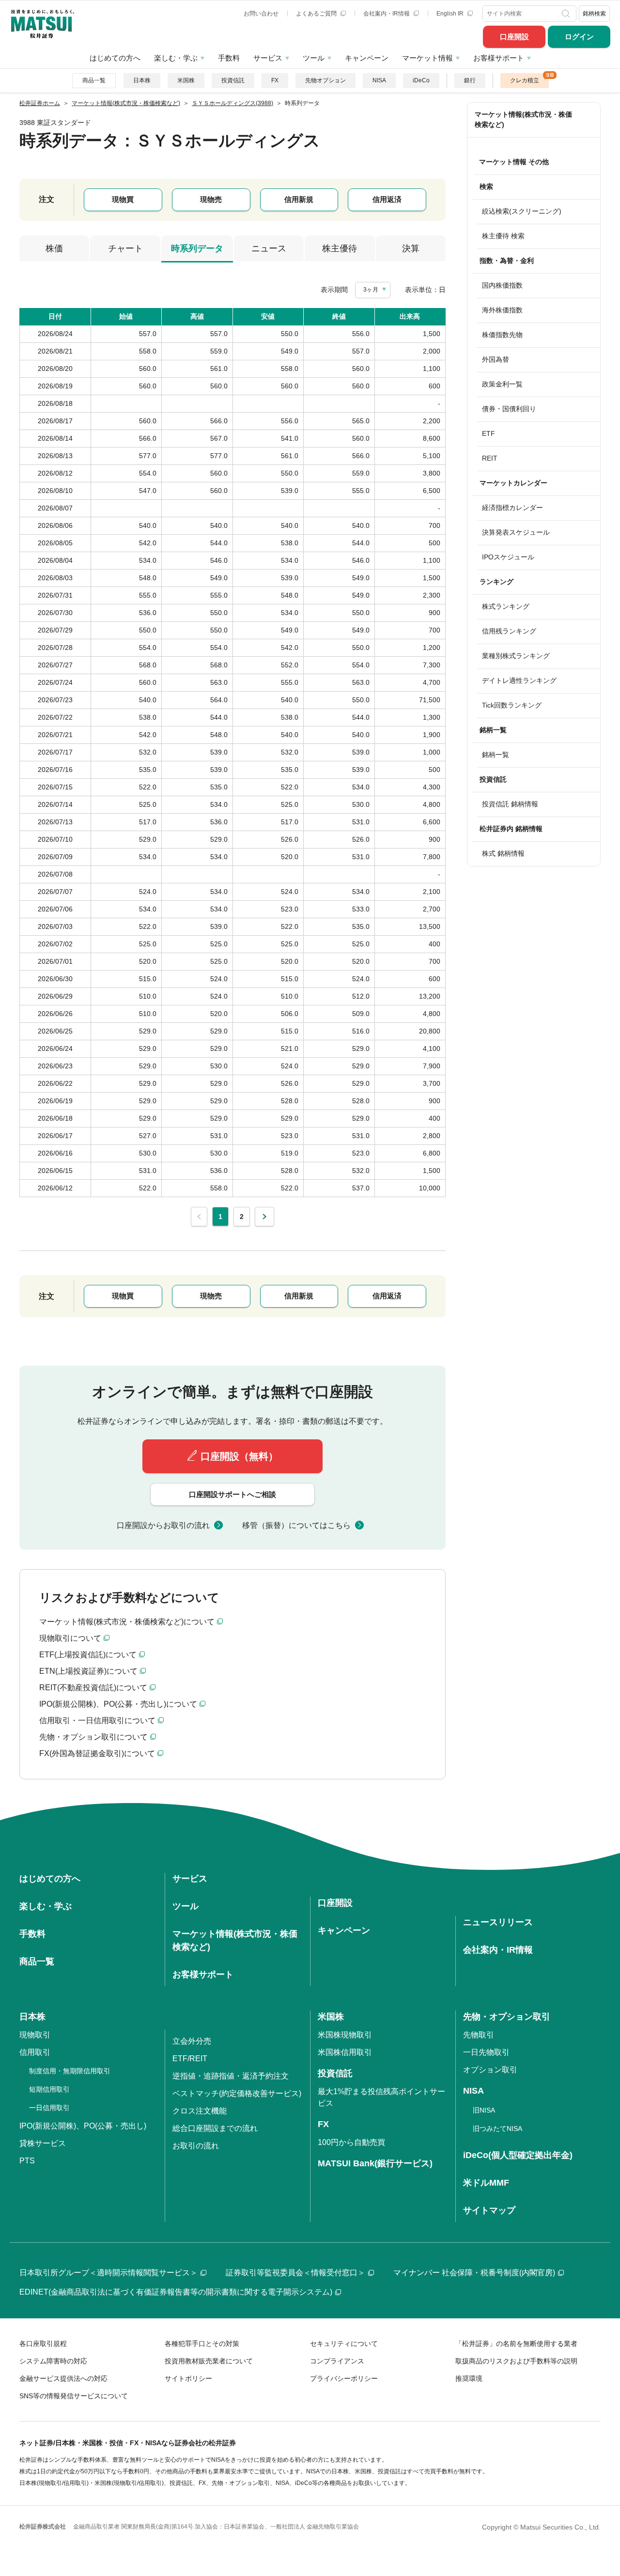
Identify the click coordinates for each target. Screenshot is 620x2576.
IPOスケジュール (508, 557)
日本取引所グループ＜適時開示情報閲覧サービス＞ (108, 2273)
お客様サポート (499, 58)
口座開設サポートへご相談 (232, 1494)
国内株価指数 (502, 285)
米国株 (186, 80)
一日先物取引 (486, 2052)
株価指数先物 (502, 335)
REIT (490, 458)
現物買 (123, 199)
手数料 (229, 58)
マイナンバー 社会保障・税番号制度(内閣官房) (474, 2273)
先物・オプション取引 (507, 2017)
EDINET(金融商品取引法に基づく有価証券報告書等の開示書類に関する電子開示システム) (176, 2292)
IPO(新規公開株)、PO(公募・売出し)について (118, 1704)
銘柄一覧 (496, 755)
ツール (314, 58)
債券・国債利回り (509, 409)
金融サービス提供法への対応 (63, 2378)
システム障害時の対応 (53, 2361)
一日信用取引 (49, 2108)
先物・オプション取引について (93, 1737)
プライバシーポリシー (344, 2378)
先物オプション (325, 80)
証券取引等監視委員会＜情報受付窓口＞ (295, 2273)
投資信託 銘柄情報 (510, 804)
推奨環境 (469, 2378)
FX (275, 80)
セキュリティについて (344, 2344)
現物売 (211, 199)
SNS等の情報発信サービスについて (74, 2396)
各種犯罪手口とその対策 (202, 2344)
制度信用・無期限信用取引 (70, 2071)
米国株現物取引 (345, 2035)
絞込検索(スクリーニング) (522, 211)
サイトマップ (489, 2210)
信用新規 (299, 199)
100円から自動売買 (351, 2142)
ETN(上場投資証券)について (88, 1671)
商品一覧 (94, 80)
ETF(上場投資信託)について (88, 1655)
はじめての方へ (115, 58)
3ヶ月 (371, 290)
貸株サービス (43, 2143)
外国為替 (496, 359)
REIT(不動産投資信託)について (93, 1688)
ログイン (579, 37)
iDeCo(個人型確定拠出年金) (518, 2155)
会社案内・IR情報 (387, 14)
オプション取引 (490, 2070)
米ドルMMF (486, 2183)
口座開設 (514, 37)
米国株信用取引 (345, 2052)
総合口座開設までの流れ (215, 2128)
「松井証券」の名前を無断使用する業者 (516, 2344)
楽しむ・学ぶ (176, 58)
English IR (451, 14)
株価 (54, 248)
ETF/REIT (190, 2059)
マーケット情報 (427, 58)
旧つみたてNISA (497, 2129)
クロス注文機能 (200, 2111)
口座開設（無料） (239, 1456)
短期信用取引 (49, 2089)
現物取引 (35, 2035)
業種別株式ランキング (516, 656)
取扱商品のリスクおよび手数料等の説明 (516, 2361)
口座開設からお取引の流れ (163, 1525)
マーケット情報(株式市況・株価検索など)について (127, 1622)
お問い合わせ (261, 14)
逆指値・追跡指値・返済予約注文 (231, 2076)
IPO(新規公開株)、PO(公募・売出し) (83, 2126)
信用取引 (35, 2052)
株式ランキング (506, 606)
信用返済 (387, 199)
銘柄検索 (594, 14)
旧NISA (484, 2110)
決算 (411, 248)
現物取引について (70, 1638)
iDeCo (421, 80)
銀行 (470, 80)
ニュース (269, 248)
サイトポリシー (188, 2378)
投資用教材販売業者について (209, 2361)
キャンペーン (367, 58)
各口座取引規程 (43, 2344)
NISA (379, 80)
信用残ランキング (509, 631)
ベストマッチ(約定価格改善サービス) (237, 2093)
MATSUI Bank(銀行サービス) (375, 2163)
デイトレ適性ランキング (519, 680)
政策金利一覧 (502, 384)
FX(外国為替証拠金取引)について (97, 1753)
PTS (27, 2161)
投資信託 (233, 80)
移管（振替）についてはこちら (296, 1525)
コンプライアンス (337, 2361)
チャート (125, 248)
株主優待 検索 (503, 236)
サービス (268, 58)
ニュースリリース (498, 1922)
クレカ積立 (525, 80)
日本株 (142, 80)
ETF (488, 433)
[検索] (567, 14)
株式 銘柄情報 (503, 853)
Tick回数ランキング (512, 705)
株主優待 (340, 248)
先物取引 (479, 2035)
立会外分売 (192, 2041)
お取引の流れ (196, 2146)
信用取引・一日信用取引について (97, 1720)
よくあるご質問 (317, 14)
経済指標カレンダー (512, 508)
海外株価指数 (502, 310)
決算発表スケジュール (516, 532)
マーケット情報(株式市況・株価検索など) (523, 119)
